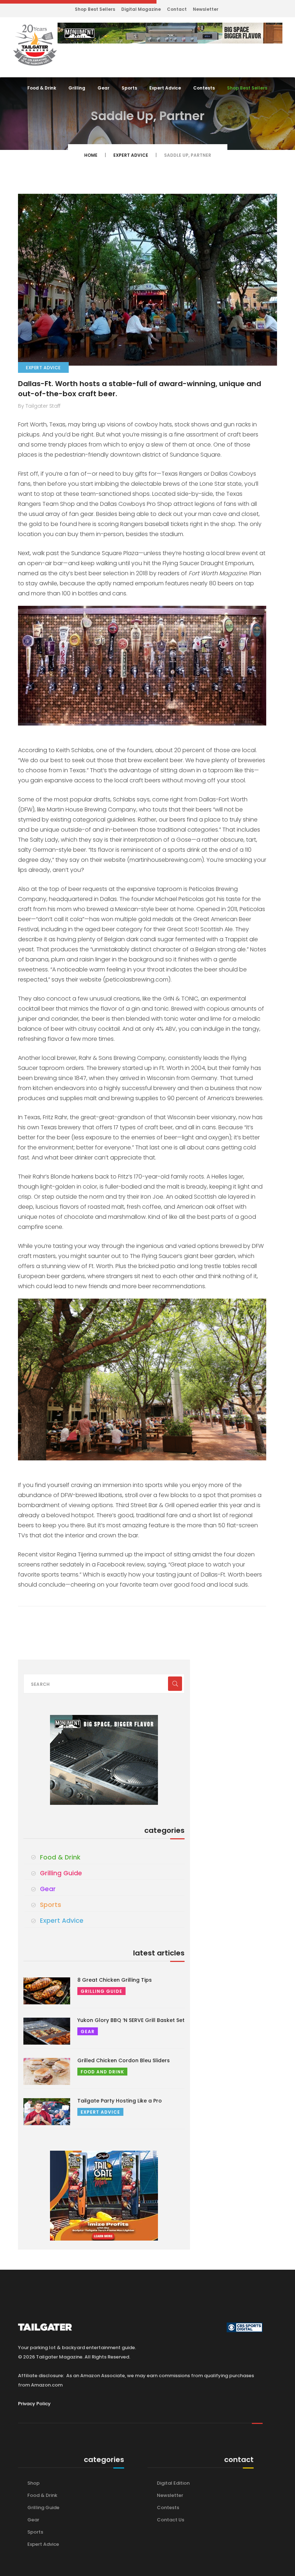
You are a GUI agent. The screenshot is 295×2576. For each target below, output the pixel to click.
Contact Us (171, 2520)
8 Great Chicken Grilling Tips (115, 1980)
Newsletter (206, 9)
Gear (103, 88)
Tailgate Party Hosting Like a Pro (120, 2101)
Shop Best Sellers (95, 9)
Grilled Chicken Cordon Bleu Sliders (124, 2060)
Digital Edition (173, 2483)
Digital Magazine (141, 9)
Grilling (77, 88)
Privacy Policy (34, 2404)
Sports (129, 88)
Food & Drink (42, 88)
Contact (177, 9)
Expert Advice (165, 88)
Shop (33, 2483)
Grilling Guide (61, 1873)
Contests (204, 88)
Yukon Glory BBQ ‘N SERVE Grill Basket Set (131, 2020)
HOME (91, 155)
